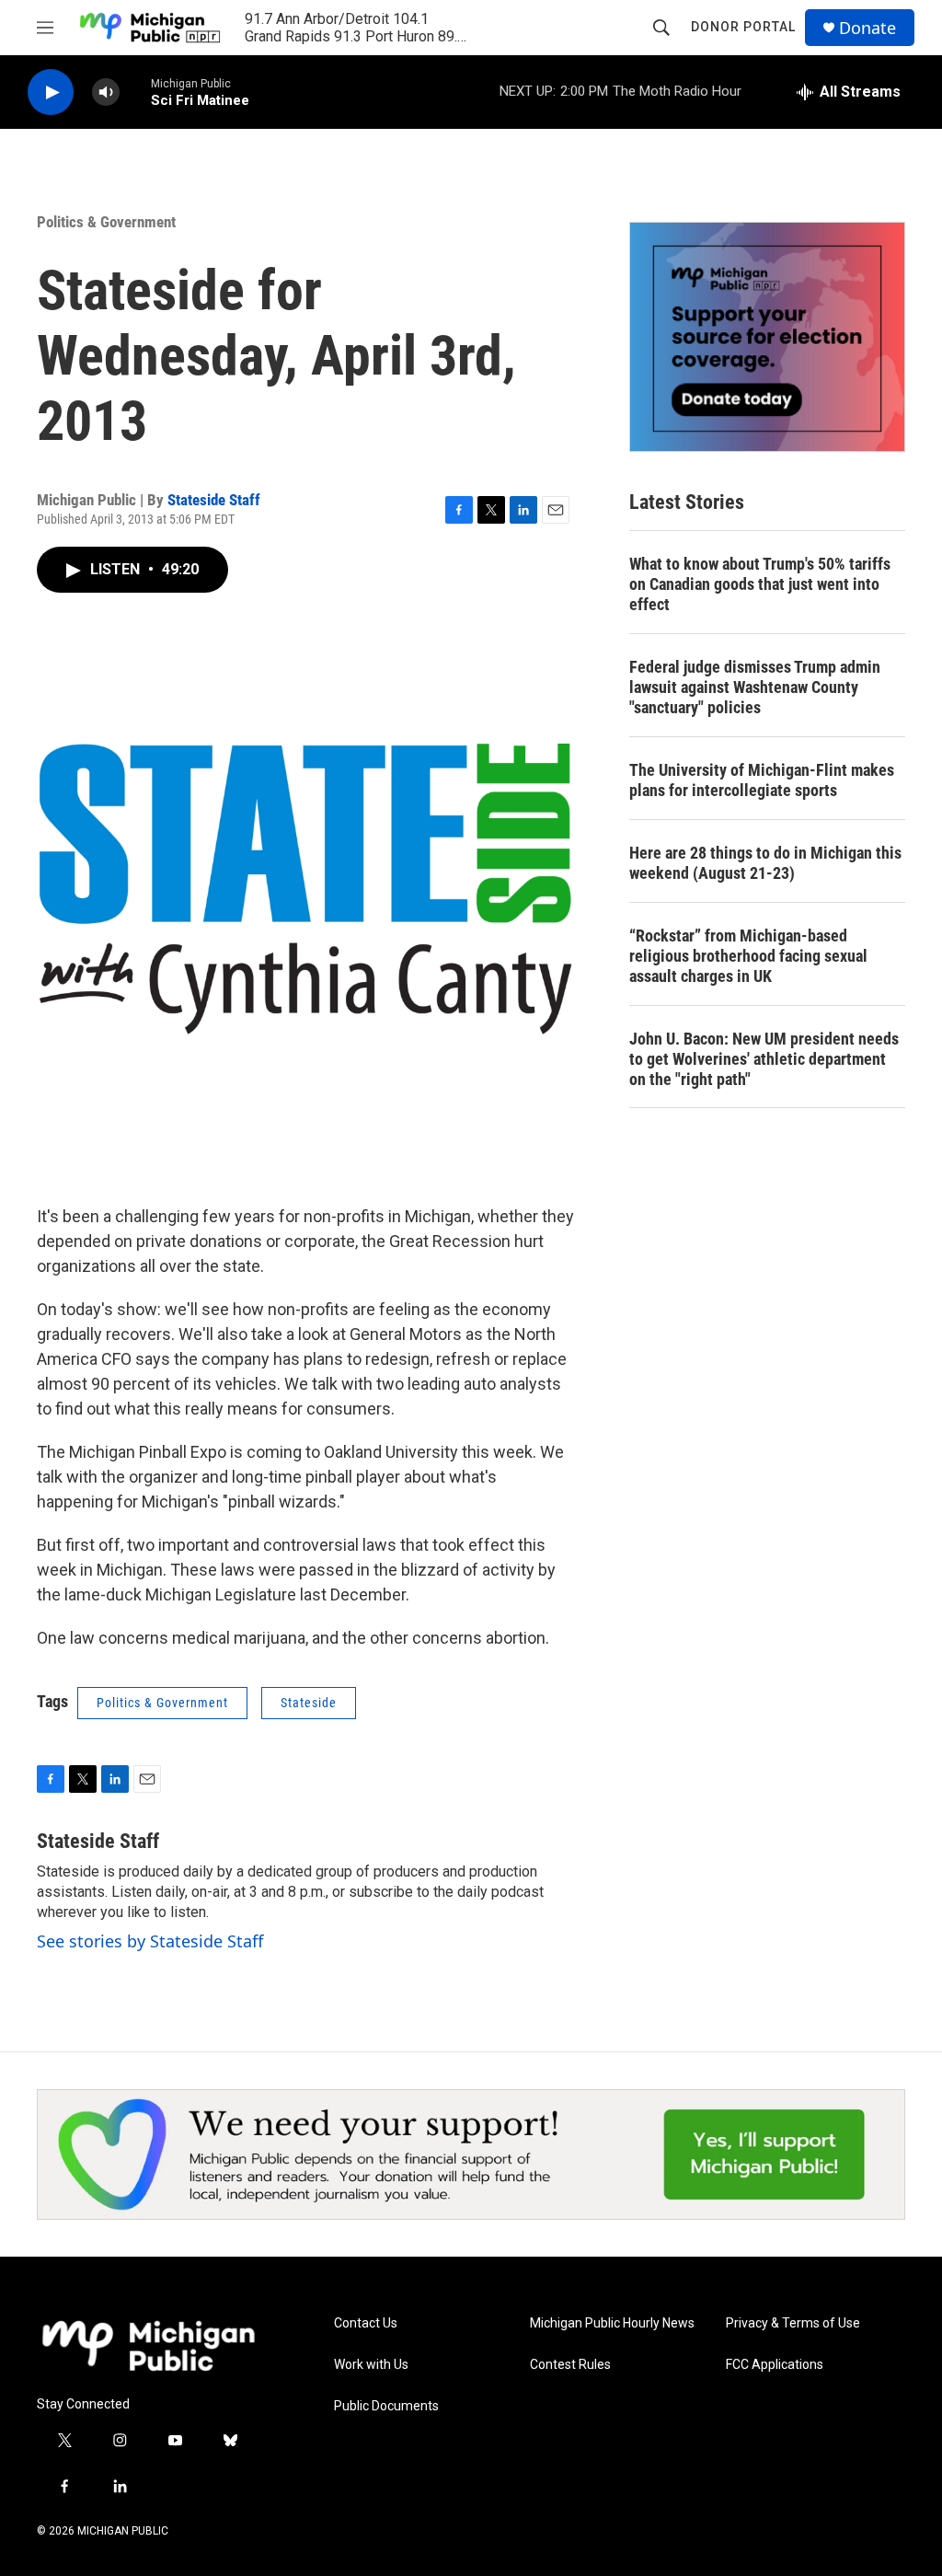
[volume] (106, 92)
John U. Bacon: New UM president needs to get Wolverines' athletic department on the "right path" (764, 1059)
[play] (51, 92)
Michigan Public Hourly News (612, 2323)
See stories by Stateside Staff (150, 1941)
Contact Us (366, 2323)
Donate (867, 28)
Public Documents (386, 2406)
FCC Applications (775, 2365)
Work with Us (371, 2365)
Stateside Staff (214, 500)
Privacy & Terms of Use (793, 2323)
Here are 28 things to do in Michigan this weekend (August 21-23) (765, 863)
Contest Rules (570, 2365)
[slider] (135, 92)
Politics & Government (106, 222)
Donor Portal (743, 27)
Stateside (309, 1703)
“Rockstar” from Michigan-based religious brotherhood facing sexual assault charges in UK (748, 956)
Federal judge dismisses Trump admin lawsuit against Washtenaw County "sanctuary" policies (755, 687)
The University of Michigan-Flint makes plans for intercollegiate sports (762, 780)
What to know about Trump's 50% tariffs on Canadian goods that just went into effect (760, 584)
